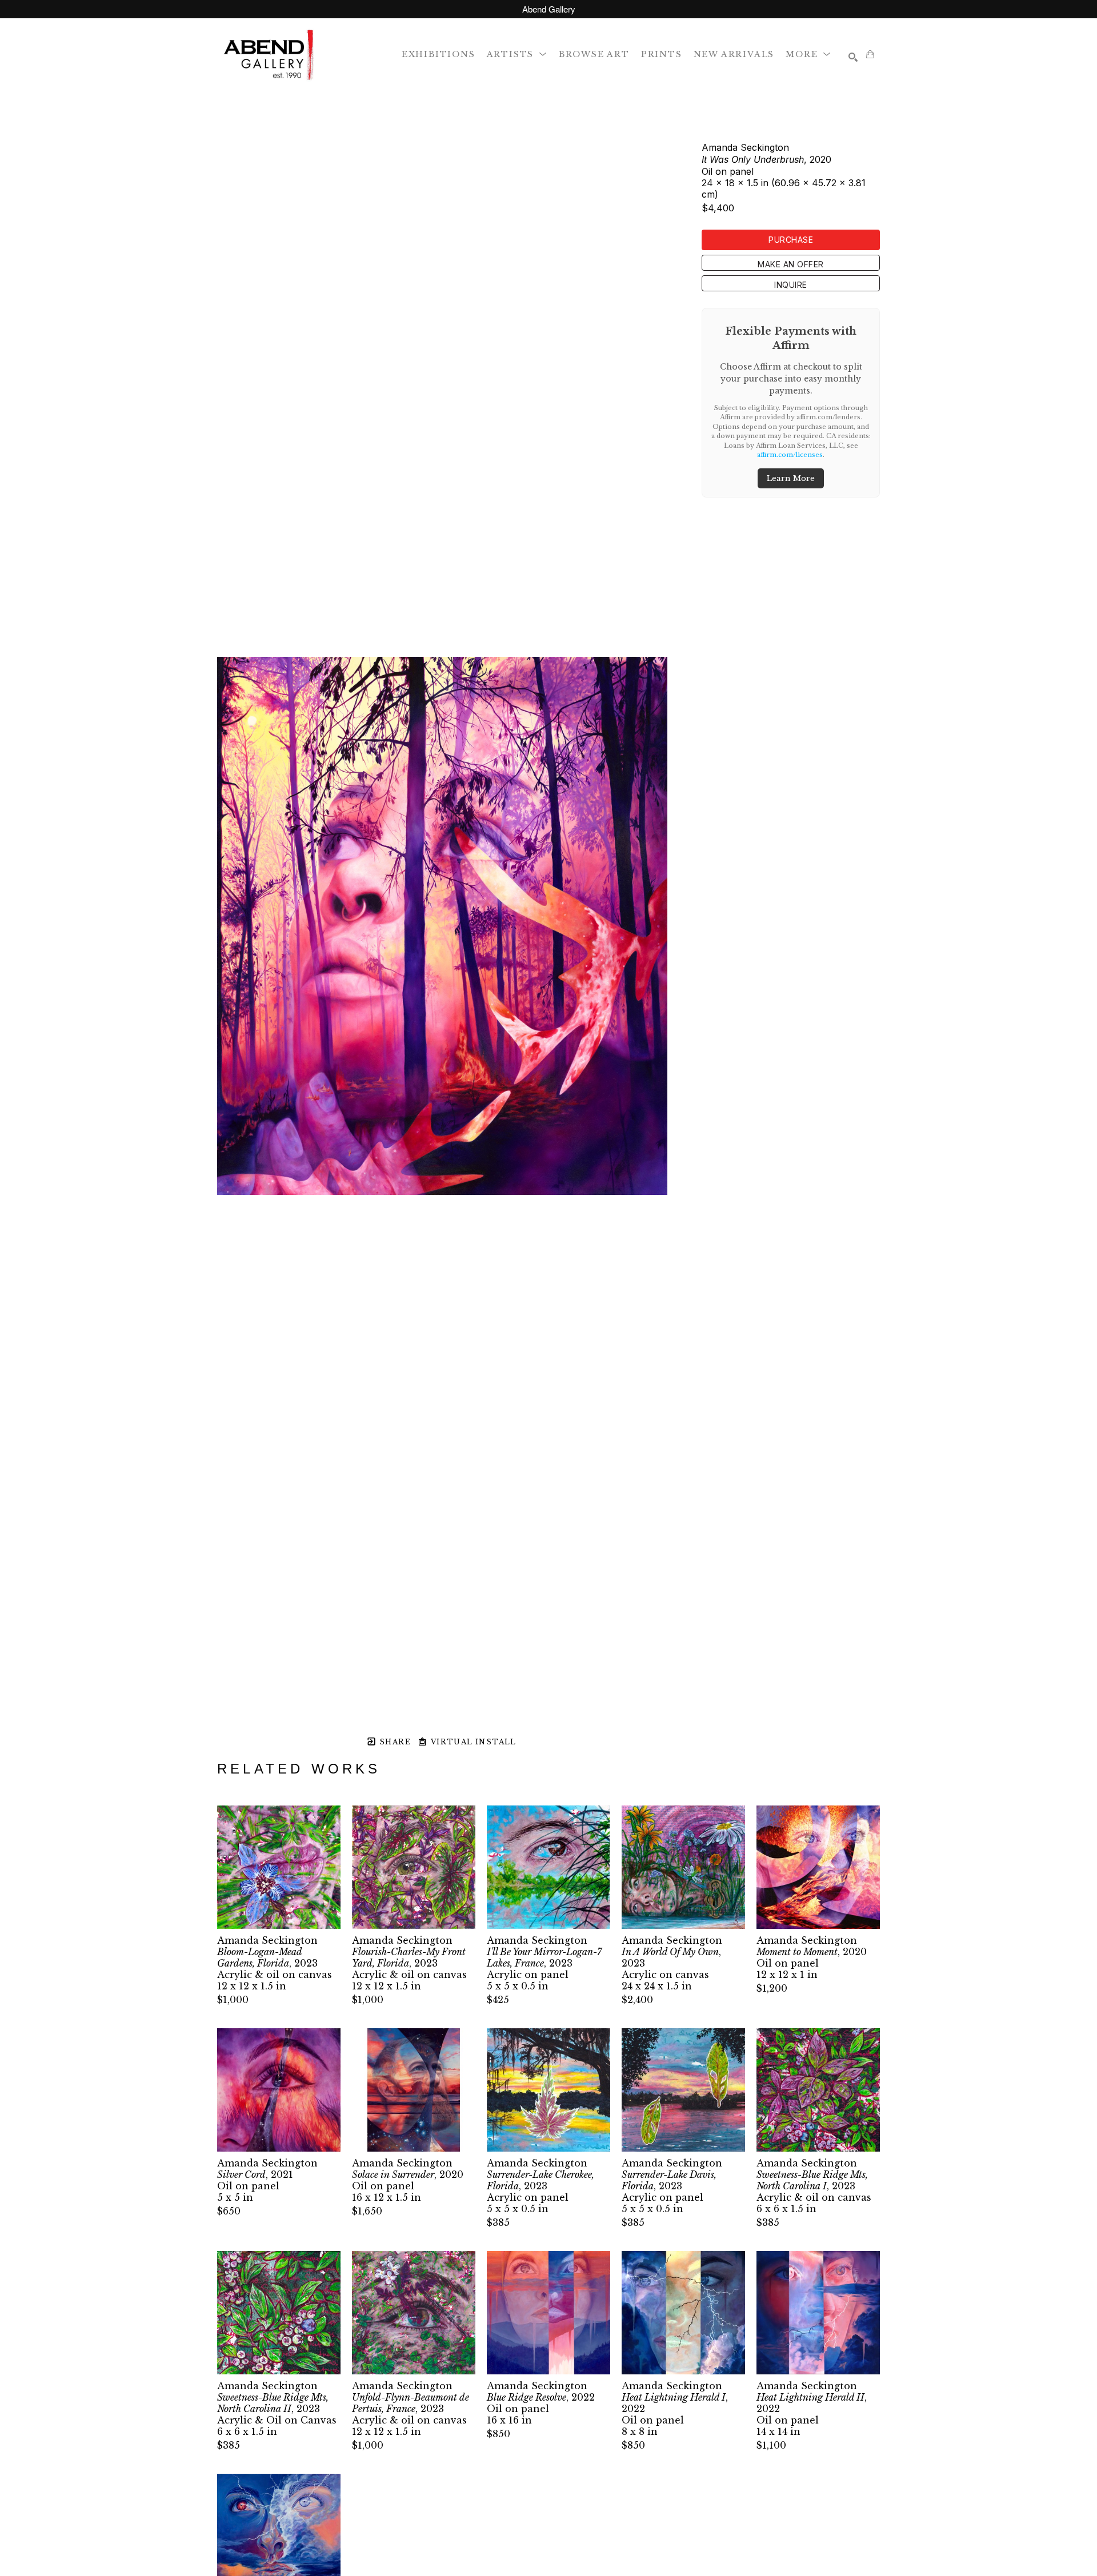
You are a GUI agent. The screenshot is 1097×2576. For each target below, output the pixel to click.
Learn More (791, 478)
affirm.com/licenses (790, 455)
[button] (517, 54)
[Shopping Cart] (870, 54)
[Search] (853, 57)
